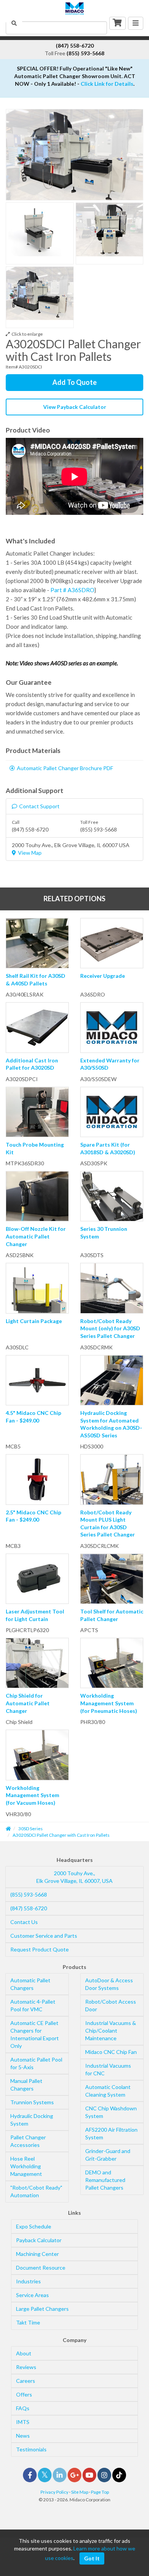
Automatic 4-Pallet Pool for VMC (33, 2005)
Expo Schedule (34, 2226)
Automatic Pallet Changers (30, 1984)
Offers (24, 2394)
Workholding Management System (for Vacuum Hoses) (32, 1795)
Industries (28, 2281)
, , (74, 1877)
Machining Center (37, 2254)
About (24, 2353)
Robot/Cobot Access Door (111, 2005)
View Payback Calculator (75, 407)
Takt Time (28, 2322)
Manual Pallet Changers (26, 2085)
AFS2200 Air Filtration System (111, 2133)
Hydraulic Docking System (32, 2120)
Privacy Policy (54, 2492)
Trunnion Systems (32, 2102)
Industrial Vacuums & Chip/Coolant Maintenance (111, 2031)
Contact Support (39, 806)
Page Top (100, 2492)
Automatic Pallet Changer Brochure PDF (65, 768)
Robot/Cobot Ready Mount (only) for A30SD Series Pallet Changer (110, 1328)
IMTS (23, 2422)
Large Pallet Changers (42, 2309)
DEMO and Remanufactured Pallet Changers (105, 2180)
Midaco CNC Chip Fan (111, 2052)
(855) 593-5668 (29, 1894)
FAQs (23, 2408)
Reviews (26, 2367)
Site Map (80, 2492)
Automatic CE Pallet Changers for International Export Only (35, 2034)
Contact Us (24, 1922)
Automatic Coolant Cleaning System (108, 2091)
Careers (26, 2381)
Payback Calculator (39, 2240)
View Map (30, 853)
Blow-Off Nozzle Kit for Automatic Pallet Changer (36, 1236)
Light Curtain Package (34, 1321)
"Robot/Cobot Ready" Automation (36, 2191)
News (23, 2436)
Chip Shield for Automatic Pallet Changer (28, 1703)
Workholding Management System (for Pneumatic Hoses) (109, 1703)
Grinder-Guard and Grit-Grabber (108, 2155)
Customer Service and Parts (44, 1936)
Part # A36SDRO (72, 590)
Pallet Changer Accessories (28, 2141)
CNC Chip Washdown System (111, 2112)
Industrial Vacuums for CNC (108, 2069)
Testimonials (31, 2449)
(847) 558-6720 (29, 1908)
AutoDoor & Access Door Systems (109, 1984)
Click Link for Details (107, 84)
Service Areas (32, 2295)
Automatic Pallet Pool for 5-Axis (36, 2063)
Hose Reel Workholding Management (26, 2166)
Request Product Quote (40, 1949)
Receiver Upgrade (103, 976)
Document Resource (41, 2268)
